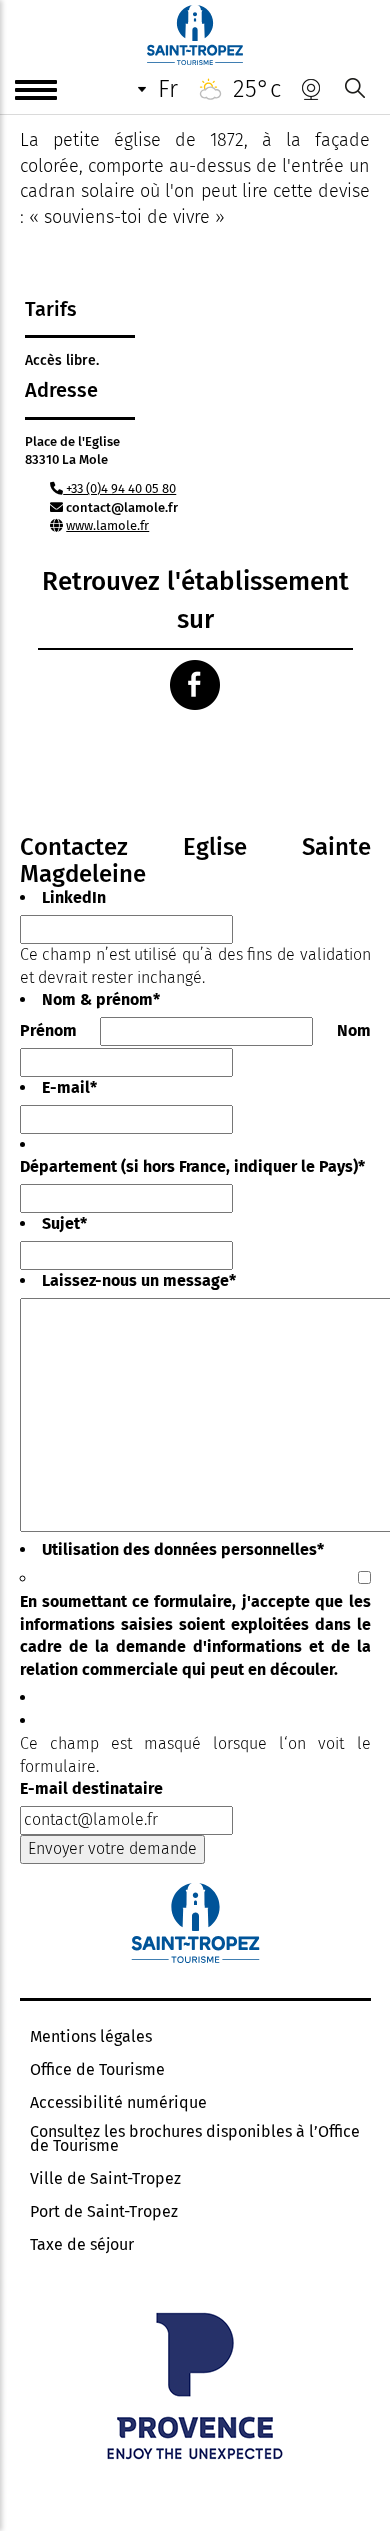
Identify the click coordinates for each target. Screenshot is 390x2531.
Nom (354, 1030)
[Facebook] (195, 685)
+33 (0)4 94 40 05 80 (119, 488)
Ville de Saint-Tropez (105, 2179)
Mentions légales (91, 2037)
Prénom (48, 1030)
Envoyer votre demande (112, 1848)
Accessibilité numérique (118, 2103)
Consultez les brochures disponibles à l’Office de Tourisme (195, 2139)
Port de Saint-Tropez (104, 2212)
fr (168, 89)
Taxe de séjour (82, 2245)
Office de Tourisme (97, 2070)
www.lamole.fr (107, 525)
